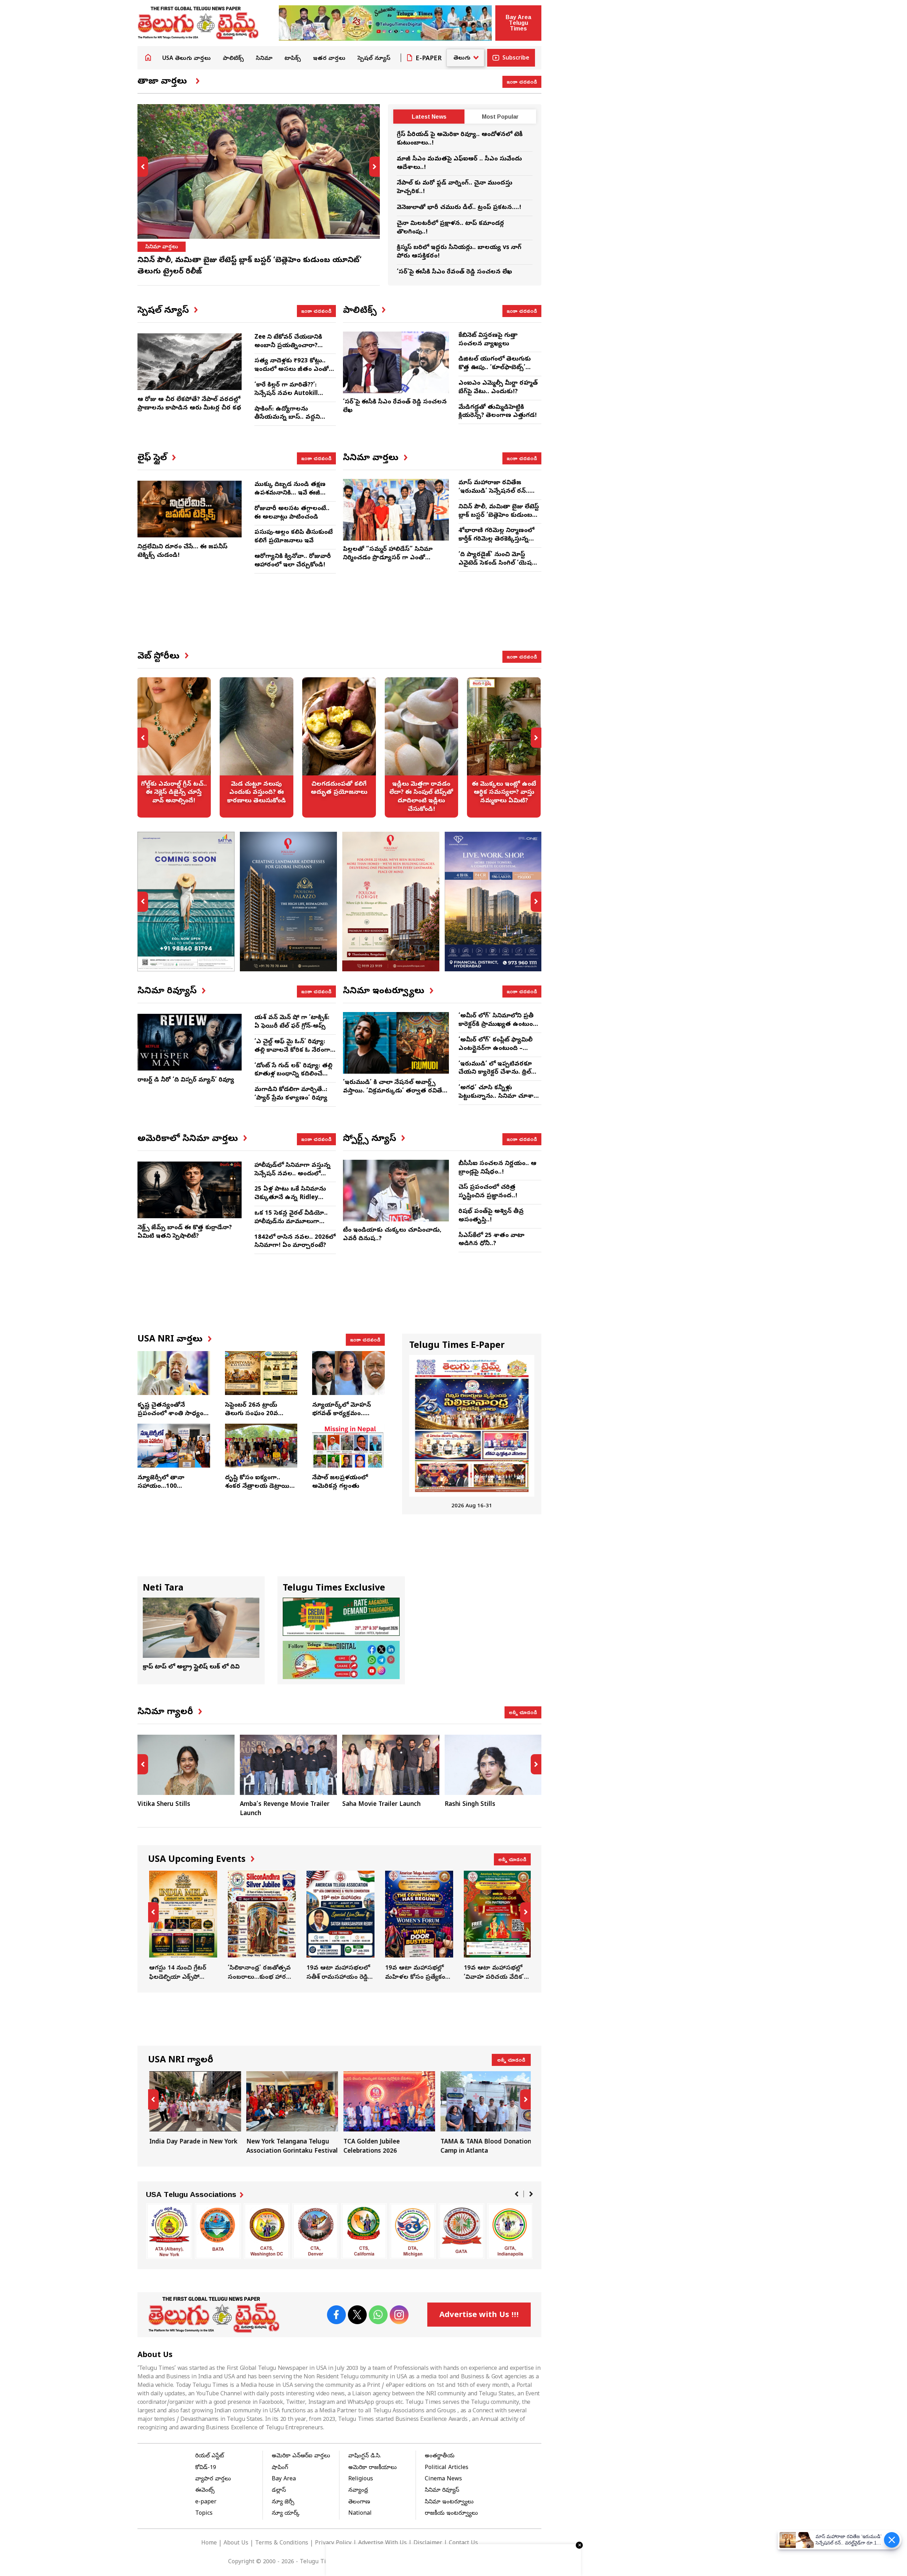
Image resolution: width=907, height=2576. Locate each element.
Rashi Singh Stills (470, 1805)
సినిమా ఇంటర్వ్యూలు (449, 2502)
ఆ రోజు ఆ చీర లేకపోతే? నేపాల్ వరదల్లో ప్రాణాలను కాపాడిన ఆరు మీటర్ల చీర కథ (189, 404)
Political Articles (447, 2468)
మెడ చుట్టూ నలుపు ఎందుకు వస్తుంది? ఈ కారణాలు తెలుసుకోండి (257, 747)
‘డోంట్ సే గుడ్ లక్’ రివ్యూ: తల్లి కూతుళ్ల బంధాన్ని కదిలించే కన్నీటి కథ (293, 1075)
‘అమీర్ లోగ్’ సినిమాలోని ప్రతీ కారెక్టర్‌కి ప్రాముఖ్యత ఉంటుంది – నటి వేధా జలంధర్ (498, 1025)
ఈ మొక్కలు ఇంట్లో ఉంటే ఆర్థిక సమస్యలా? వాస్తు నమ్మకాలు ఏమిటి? (504, 747)
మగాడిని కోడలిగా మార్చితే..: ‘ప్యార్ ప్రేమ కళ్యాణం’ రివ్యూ (291, 1094)
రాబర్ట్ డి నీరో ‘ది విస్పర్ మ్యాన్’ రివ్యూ (186, 1080)
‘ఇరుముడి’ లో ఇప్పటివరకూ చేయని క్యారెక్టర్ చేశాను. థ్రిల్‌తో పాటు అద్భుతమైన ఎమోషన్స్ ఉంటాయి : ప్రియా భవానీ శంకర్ (498, 1077)
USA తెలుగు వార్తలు (187, 59)
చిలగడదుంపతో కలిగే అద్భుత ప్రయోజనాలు (339, 747)
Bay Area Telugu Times (518, 23)
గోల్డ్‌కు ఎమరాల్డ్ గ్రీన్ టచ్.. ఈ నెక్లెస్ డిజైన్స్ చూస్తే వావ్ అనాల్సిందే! (174, 747)
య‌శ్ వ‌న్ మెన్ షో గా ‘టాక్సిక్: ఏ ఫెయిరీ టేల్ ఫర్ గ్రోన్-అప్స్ (292, 1022)
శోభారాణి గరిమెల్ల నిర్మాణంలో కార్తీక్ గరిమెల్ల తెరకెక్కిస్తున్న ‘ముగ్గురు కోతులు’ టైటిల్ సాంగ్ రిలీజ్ (498, 543)
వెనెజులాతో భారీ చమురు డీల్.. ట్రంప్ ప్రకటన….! (459, 208)
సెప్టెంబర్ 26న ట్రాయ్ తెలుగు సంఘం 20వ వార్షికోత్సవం (252, 1414)
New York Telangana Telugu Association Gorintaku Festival (291, 2114)
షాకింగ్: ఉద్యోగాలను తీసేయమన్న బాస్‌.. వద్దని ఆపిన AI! (287, 418)
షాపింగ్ (280, 2468)
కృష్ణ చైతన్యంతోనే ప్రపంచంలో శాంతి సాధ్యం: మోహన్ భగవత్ (171, 1414)
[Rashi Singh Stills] (493, 1765)
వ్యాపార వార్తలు (213, 2479)
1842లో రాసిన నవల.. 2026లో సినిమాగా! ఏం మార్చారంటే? (295, 1242)
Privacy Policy (333, 2543)
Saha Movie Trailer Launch (381, 1805)
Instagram (399, 2315)
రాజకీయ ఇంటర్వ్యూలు (451, 2514)
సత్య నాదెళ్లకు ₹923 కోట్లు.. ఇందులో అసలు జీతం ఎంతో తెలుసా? (292, 370)
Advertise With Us (382, 2543)
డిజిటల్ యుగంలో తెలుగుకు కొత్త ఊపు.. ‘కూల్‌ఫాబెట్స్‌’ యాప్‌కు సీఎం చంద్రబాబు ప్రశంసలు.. (495, 372)
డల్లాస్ (279, 2491)
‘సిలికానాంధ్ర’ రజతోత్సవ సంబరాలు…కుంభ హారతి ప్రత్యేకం (261, 1926)
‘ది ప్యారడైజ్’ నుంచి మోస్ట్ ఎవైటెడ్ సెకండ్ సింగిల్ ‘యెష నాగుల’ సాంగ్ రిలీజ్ (495, 563)
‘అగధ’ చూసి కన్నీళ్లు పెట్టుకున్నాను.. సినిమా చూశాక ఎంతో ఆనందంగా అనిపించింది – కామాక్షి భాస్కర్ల (498, 1101)
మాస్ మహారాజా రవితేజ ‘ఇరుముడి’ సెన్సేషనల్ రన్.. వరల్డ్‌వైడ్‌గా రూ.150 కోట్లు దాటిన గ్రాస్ (494, 496)
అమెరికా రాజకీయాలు (373, 2468)
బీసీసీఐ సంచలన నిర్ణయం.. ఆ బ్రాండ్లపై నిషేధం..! (497, 1168)
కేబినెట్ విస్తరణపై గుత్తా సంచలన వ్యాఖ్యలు (488, 340)
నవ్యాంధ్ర (358, 2491)
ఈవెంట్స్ (205, 2491)
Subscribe (516, 58)
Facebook (336, 2315)
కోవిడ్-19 (206, 2468)
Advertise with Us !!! (479, 2316)
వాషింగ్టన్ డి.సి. (365, 2456)
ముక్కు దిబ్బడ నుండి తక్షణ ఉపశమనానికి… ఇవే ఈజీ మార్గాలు (290, 493)
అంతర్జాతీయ (440, 2456)
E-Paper (429, 59)
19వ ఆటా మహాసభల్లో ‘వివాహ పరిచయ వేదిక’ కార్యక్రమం (497, 1926)
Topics (204, 2514)
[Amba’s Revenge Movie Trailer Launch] (288, 1765)
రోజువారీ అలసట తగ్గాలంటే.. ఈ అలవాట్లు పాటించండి (292, 513)
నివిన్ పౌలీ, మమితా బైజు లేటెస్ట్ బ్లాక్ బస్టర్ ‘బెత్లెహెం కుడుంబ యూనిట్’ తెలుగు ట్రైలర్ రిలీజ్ (499, 516)
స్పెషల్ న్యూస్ (374, 59)
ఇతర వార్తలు (329, 59)
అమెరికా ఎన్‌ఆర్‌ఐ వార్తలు (301, 2456)
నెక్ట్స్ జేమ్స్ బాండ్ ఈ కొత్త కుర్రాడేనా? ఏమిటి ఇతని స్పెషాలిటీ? (185, 1232)
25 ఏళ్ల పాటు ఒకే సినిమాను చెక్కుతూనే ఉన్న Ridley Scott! (290, 1198)
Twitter (357, 2315)
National (360, 2514)
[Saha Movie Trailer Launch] (391, 1765)
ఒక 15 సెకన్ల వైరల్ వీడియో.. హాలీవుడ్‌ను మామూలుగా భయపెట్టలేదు (291, 1222)
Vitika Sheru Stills (164, 1805)
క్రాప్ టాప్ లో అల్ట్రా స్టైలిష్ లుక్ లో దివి (191, 1667)
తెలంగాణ (359, 2502)
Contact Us (463, 2543)
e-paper (206, 2502)
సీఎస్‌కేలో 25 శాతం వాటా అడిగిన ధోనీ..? (491, 1240)
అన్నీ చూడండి (523, 1712)
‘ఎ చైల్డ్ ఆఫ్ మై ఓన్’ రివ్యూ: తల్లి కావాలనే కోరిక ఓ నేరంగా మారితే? (292, 1050)
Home (148, 57)
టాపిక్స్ (293, 59)
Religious (361, 2479)
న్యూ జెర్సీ (283, 2502)
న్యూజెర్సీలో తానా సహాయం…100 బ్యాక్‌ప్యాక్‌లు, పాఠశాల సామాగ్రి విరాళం (167, 1491)
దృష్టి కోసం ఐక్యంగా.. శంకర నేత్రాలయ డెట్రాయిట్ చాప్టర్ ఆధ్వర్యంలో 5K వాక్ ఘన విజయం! (260, 1491)
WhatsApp (378, 2315)
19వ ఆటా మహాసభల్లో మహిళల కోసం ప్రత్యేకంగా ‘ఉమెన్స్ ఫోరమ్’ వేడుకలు (418, 1926)
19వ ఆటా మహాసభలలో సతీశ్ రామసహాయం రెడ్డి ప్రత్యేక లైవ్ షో (339, 1926)
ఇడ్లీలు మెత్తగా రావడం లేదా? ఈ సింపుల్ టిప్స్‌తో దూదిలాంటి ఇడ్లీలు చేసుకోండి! (422, 747)
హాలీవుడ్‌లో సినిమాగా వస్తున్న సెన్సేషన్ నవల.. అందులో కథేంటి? (292, 1174)
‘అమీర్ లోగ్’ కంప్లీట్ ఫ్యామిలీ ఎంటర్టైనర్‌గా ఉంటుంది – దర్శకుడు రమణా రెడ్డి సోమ (495, 1049)
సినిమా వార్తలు (162, 247)
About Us (236, 2543)
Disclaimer (428, 2543)
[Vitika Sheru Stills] (186, 1765)
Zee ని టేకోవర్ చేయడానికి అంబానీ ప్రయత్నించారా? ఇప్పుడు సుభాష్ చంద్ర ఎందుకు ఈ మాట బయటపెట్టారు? (295, 350)
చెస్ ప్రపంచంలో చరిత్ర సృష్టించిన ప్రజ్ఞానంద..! (488, 1192)
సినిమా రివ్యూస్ (442, 2491)
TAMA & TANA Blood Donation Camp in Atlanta (485, 2114)
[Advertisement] (339, 618)
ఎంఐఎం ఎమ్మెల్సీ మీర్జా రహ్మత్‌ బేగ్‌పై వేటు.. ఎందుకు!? (498, 388)
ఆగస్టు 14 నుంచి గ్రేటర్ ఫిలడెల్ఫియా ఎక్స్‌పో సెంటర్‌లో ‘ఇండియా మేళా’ (182, 1926)
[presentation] (143, 167)
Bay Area (284, 2479)
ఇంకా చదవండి (522, 81)
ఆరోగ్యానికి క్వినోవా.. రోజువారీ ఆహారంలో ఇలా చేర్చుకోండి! (293, 561)
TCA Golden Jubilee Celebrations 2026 (388, 2114)
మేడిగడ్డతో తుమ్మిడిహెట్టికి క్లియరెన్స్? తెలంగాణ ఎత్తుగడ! (498, 412)
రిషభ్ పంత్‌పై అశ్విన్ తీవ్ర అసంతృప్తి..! (491, 1216)
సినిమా (264, 59)
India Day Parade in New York (194, 2109)
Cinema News (443, 2479)
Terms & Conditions (282, 2543)
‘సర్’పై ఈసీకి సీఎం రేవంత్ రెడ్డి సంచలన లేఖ (454, 272)
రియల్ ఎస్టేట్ (210, 2456)
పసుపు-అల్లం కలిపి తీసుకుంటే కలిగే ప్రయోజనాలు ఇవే (294, 537)
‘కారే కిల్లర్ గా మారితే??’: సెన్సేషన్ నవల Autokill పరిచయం (286, 394)
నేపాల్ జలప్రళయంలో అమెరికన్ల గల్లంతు (340, 1482)
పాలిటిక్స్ (233, 59)
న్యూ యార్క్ (286, 2514)
